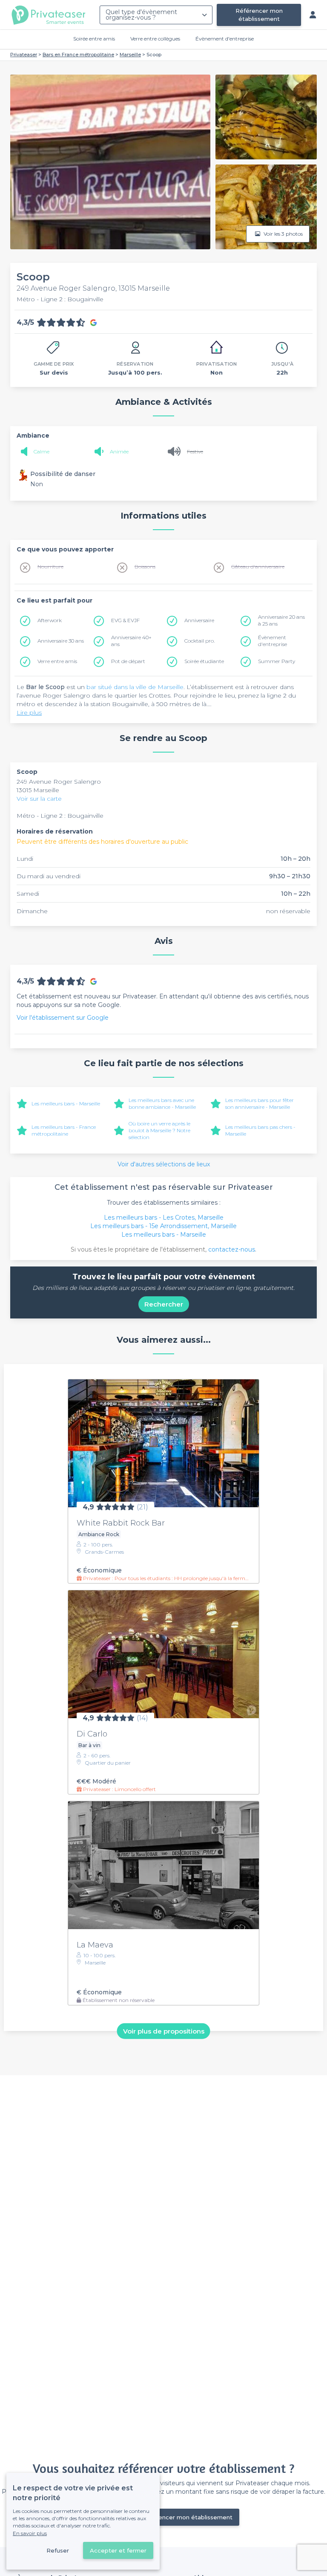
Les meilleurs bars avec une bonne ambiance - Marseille (162, 1103)
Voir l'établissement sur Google (63, 1018)
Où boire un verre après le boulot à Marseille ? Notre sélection (159, 1130)
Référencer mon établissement (259, 15)
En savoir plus (30, 2533)
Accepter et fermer (118, 2550)
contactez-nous (232, 1249)
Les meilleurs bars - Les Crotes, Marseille (164, 1217)
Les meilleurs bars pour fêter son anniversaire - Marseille (260, 1103)
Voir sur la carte (39, 799)
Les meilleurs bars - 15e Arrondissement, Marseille (163, 1226)
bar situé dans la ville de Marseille (135, 687)
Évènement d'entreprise (225, 39)
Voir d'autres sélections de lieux (164, 1164)
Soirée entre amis (94, 39)
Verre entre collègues (155, 39)
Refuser (58, 2550)
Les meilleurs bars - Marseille (66, 1103)
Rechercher (164, 1304)
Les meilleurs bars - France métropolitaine (64, 1130)
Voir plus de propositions (164, 2031)
